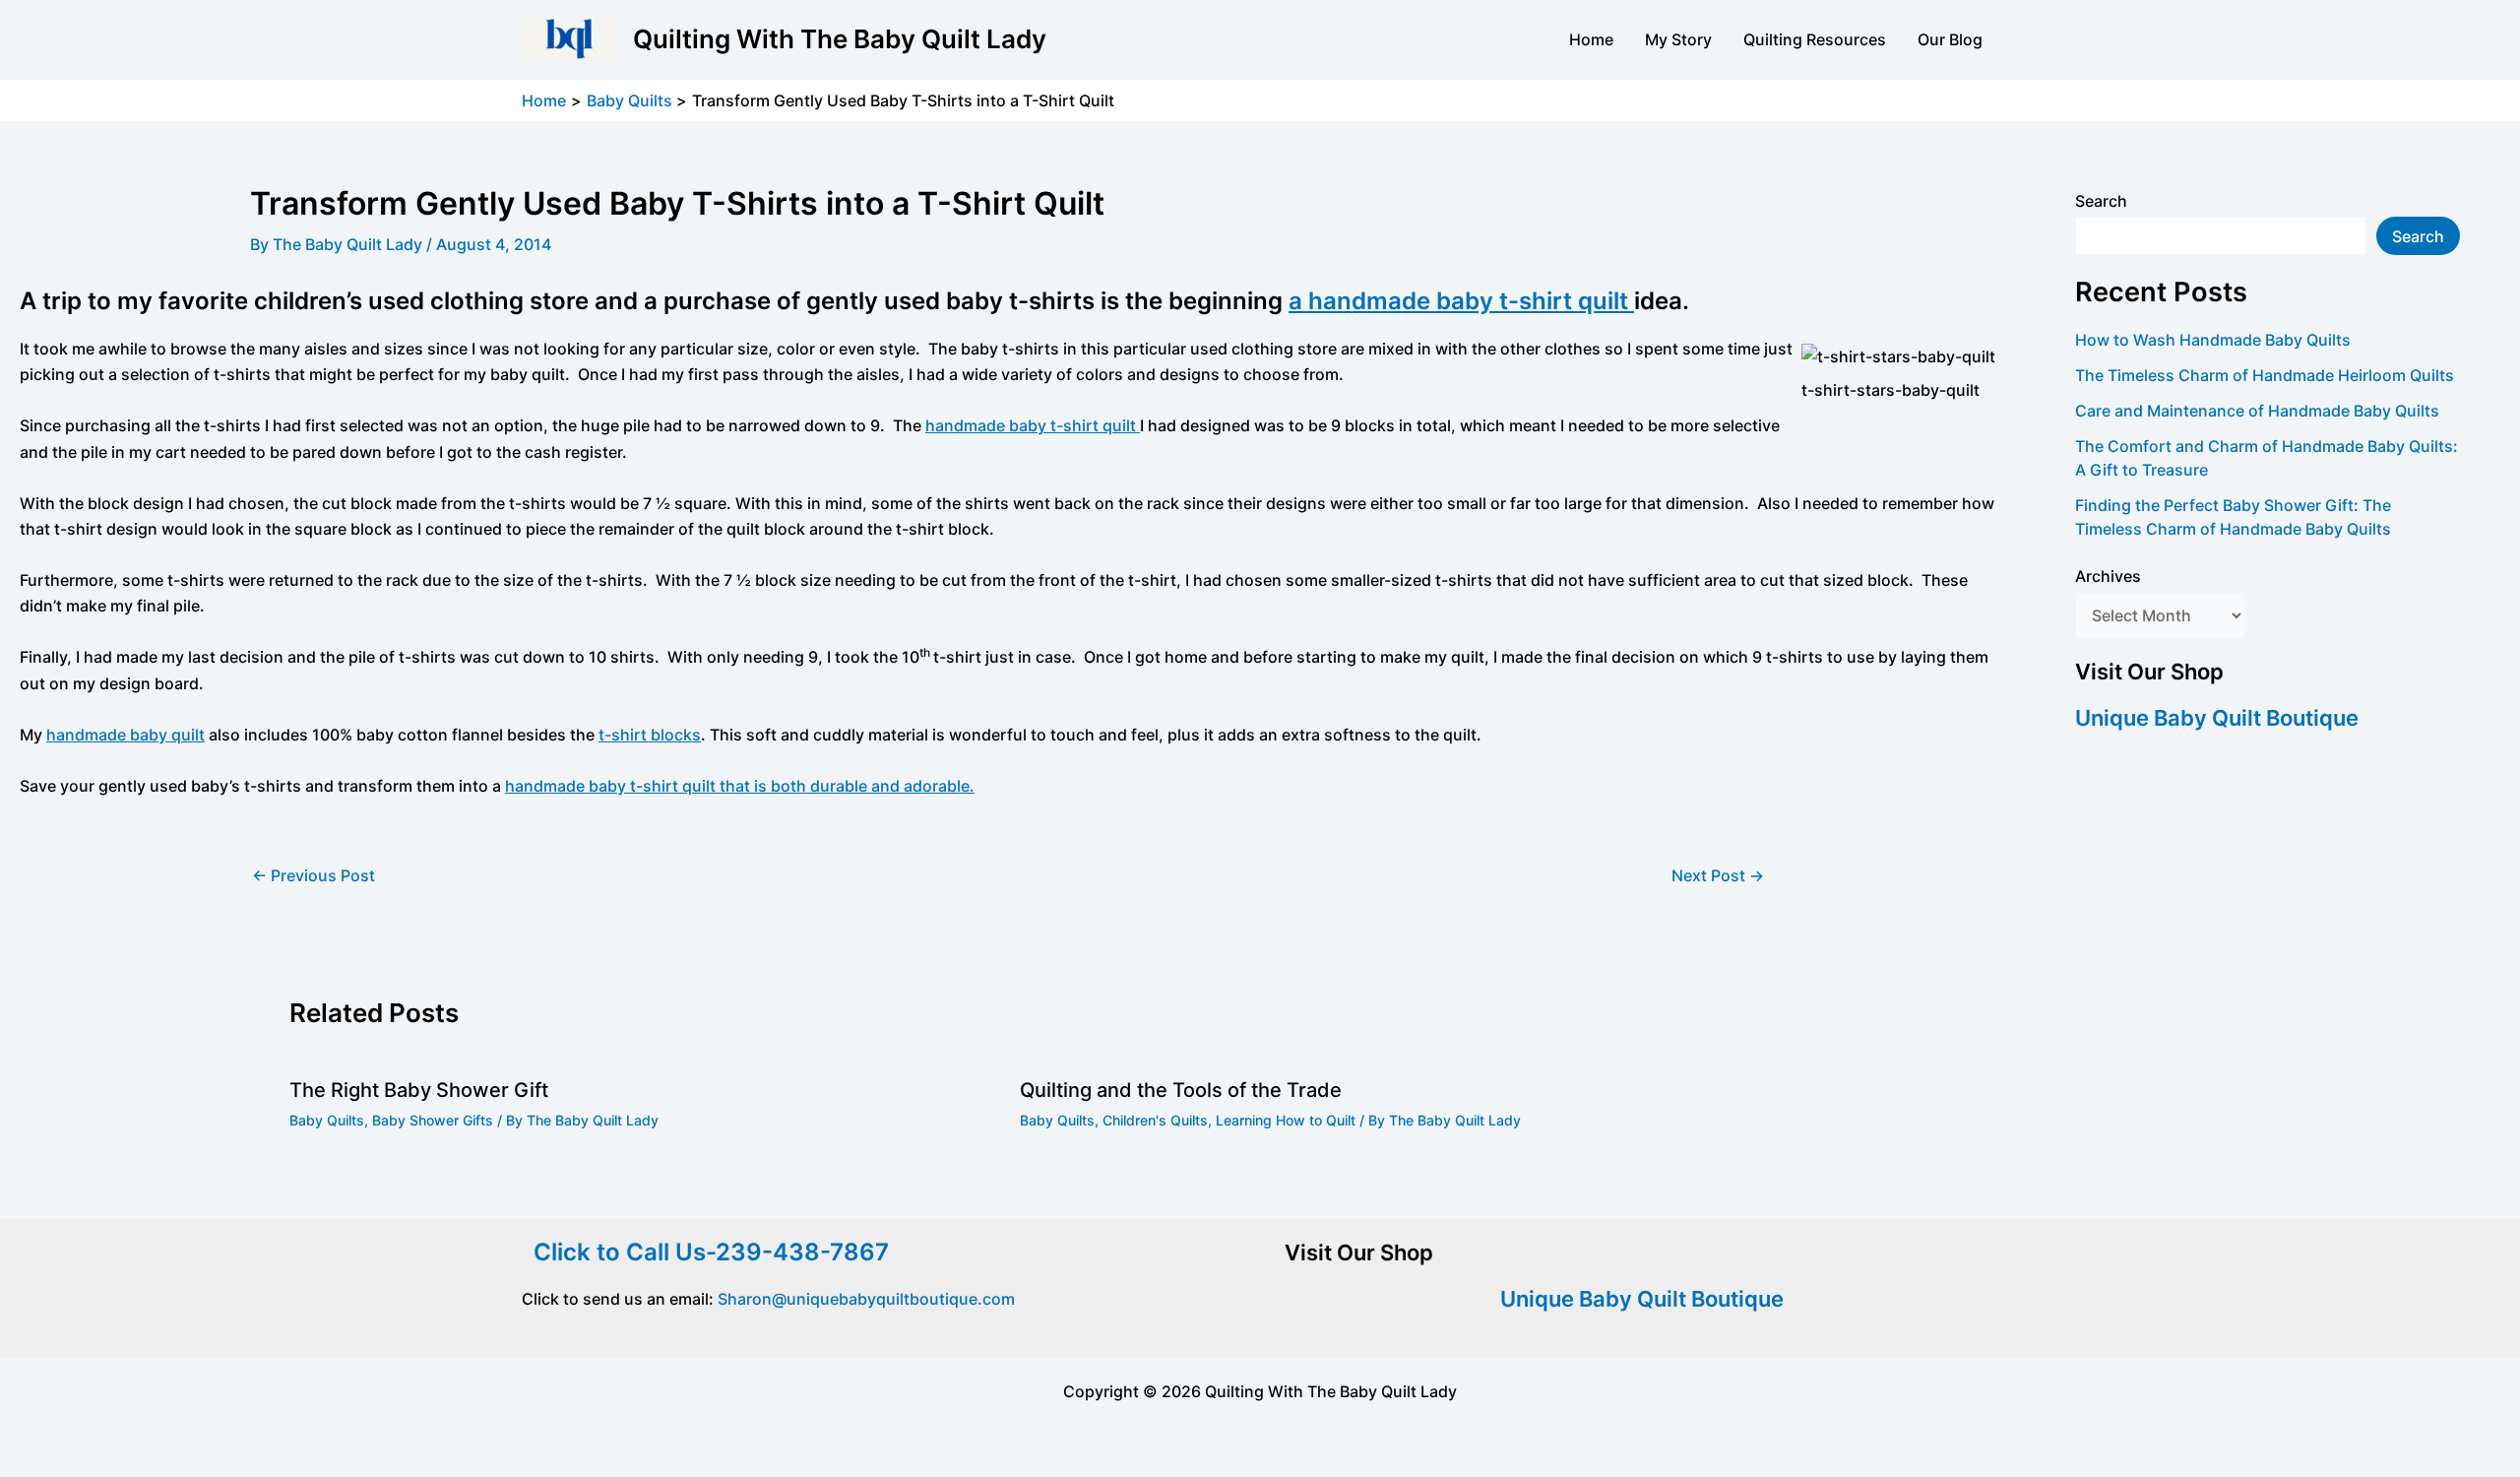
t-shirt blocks (650, 735)
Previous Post (314, 875)
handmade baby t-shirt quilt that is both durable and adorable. (740, 786)
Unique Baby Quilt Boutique (2217, 718)
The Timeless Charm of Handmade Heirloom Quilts (2265, 375)
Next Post (1718, 875)
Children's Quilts (1155, 1120)
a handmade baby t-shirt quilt (1461, 301)
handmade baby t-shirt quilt (1033, 425)
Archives (2108, 576)
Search (2101, 201)
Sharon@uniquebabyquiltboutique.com (866, 1299)
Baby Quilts (327, 1120)
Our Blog (1950, 39)
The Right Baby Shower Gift (419, 1090)
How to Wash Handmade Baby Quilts (2213, 340)
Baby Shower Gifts (433, 1120)
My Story (1678, 39)
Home (1591, 39)
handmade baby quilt (126, 735)
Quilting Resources (1815, 39)
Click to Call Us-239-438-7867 (705, 1252)
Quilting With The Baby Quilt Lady (840, 39)
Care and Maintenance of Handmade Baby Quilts (2257, 411)
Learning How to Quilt (1286, 1120)
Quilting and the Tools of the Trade (1181, 1090)
